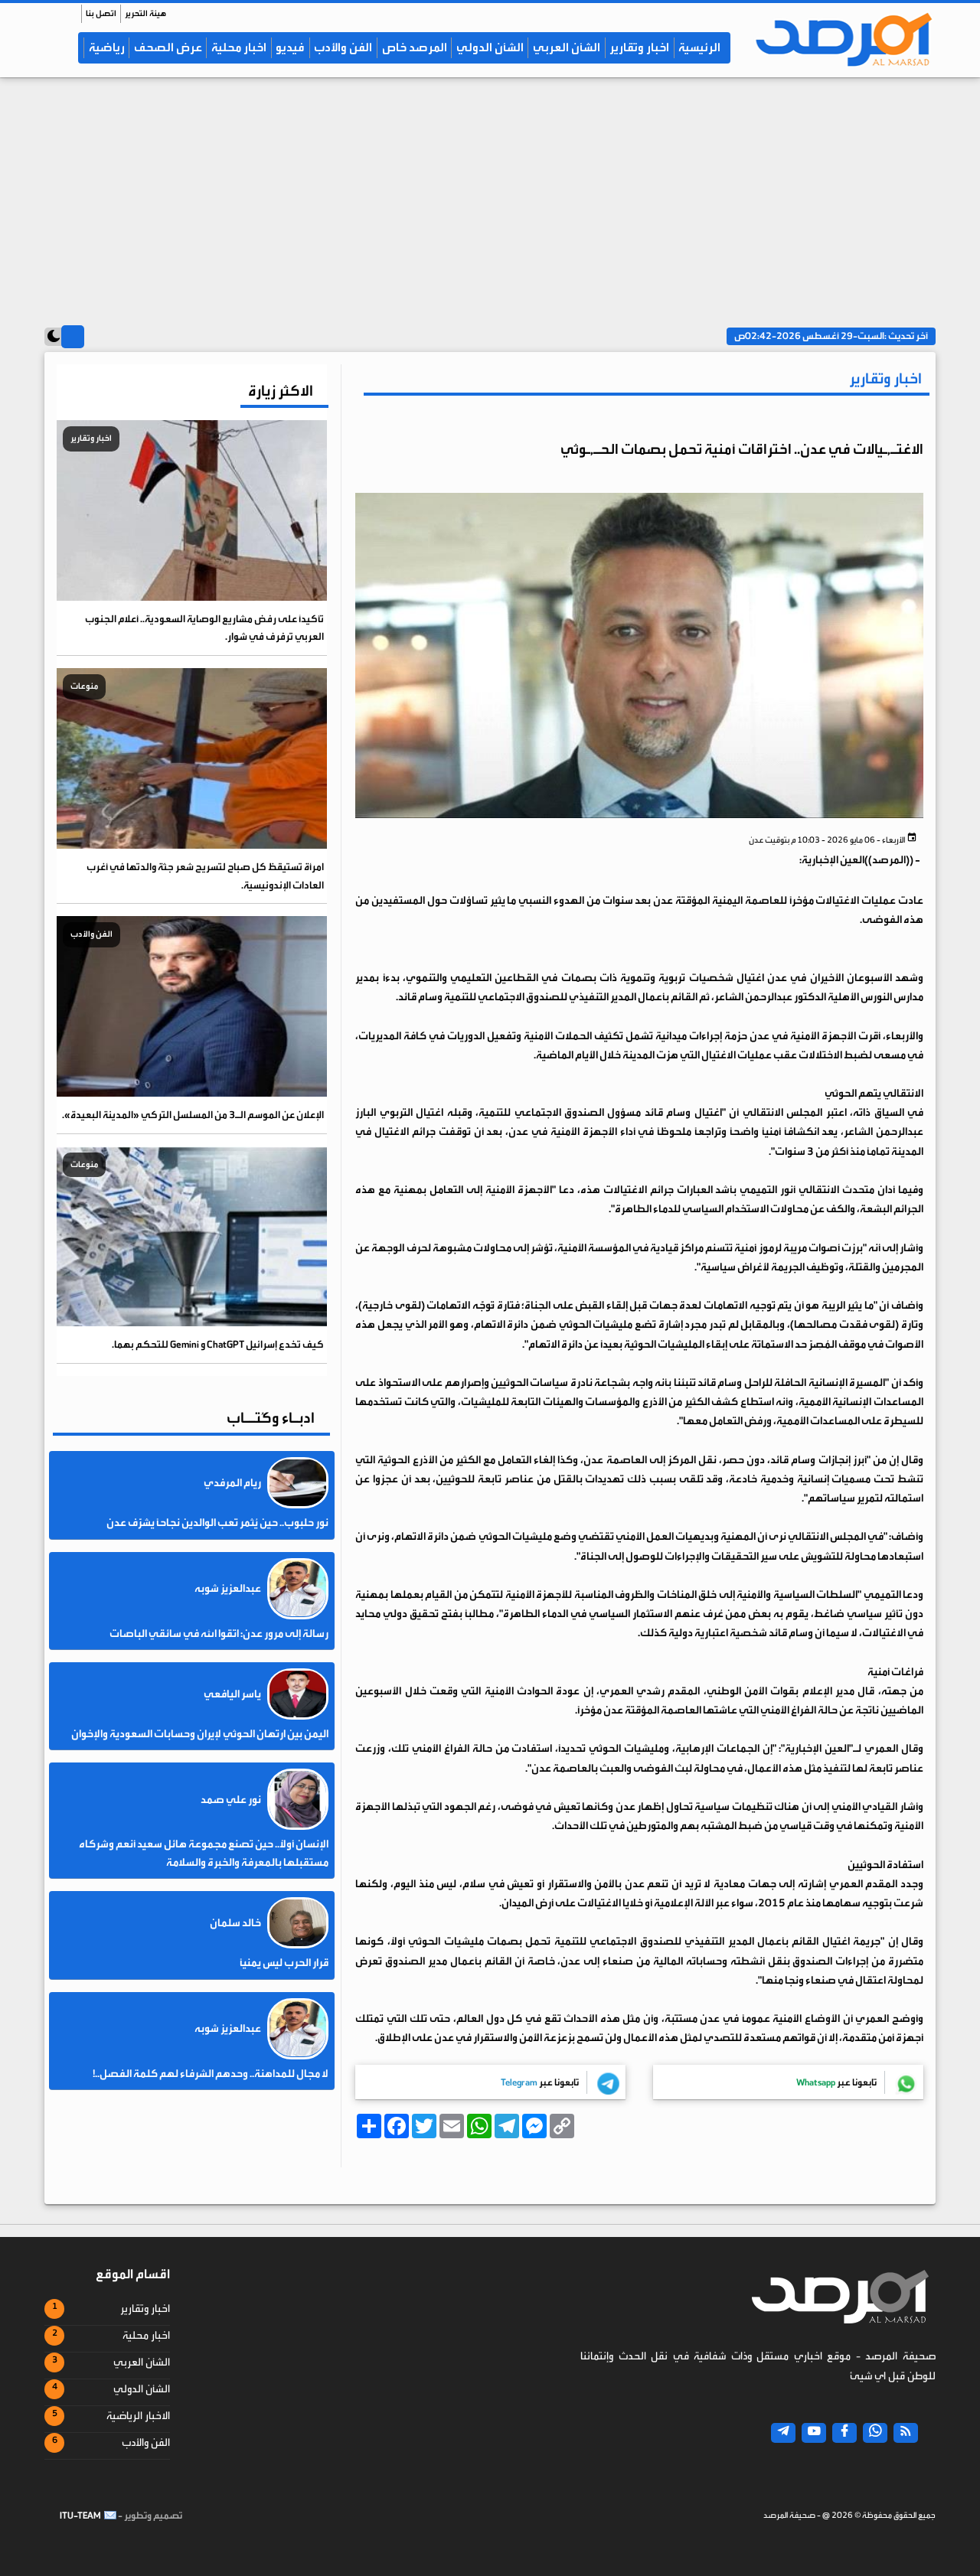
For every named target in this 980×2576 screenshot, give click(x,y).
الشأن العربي (567, 47)
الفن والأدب (343, 47)
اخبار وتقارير (639, 47)
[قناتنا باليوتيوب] (814, 2433)
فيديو (290, 47)
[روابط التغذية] (906, 2433)
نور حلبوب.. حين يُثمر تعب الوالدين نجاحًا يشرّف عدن (217, 1523)
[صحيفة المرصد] (838, 39)
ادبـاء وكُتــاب (271, 1418)
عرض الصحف (168, 47)
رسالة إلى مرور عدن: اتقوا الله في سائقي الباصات (219, 1633)
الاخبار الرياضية (138, 2416)
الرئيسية (699, 47)
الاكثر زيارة (281, 391)
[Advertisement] (490, 197)
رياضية (107, 47)
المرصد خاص (415, 47)
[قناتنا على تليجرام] (783, 2433)
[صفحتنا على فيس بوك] (844, 2433)
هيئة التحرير (145, 13)
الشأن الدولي (490, 47)
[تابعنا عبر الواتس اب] (875, 2433)
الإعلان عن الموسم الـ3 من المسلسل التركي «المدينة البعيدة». (193, 1115)
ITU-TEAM (80, 2516)
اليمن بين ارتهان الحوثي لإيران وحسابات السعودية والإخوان (200, 1734)
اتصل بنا (101, 13)
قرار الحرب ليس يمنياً (284, 1963)
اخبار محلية (239, 47)
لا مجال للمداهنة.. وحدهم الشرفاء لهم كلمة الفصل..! (211, 2073)
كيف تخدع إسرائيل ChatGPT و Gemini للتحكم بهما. (218, 1344)
